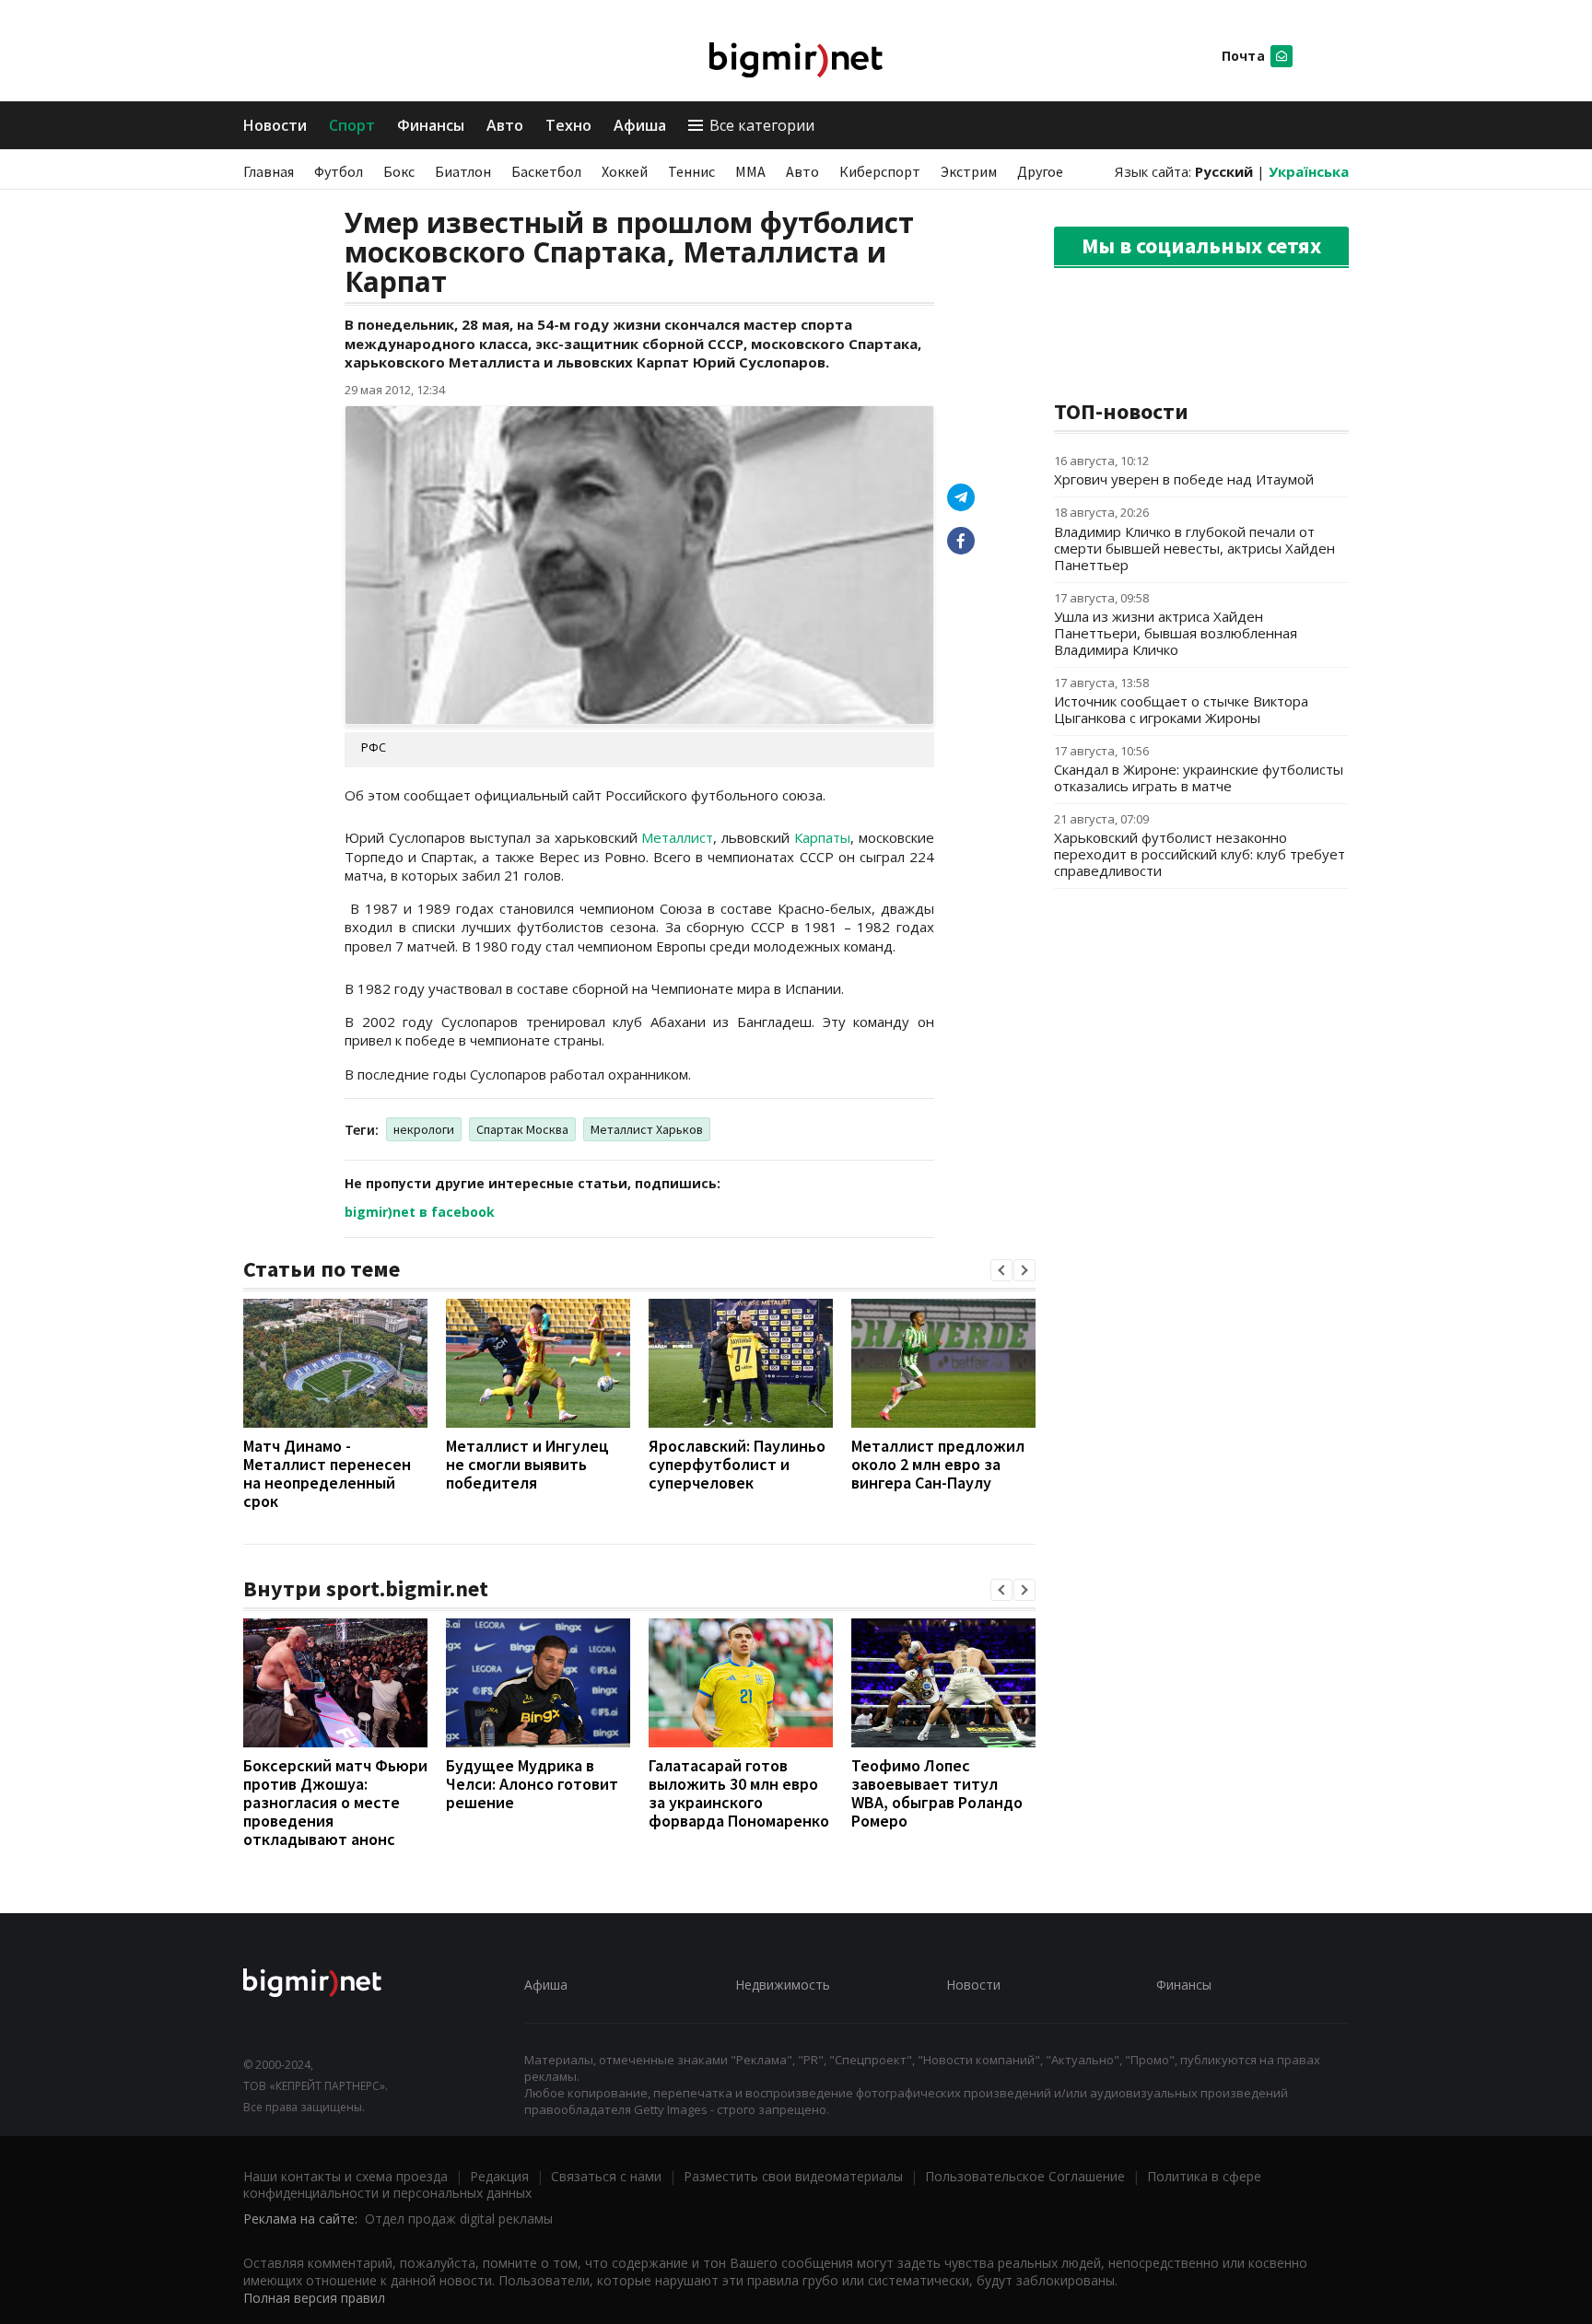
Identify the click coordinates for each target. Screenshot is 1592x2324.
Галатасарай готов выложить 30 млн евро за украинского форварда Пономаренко (739, 1793)
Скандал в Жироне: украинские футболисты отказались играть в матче (1199, 777)
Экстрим (969, 171)
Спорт (352, 125)
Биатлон (463, 171)
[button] (1001, 1270)
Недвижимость (783, 1985)
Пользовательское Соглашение (1025, 2176)
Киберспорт (880, 171)
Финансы (431, 125)
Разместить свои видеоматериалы (793, 2176)
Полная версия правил (314, 2298)
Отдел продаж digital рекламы (459, 2219)
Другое (1040, 171)
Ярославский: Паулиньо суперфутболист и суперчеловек (737, 1464)
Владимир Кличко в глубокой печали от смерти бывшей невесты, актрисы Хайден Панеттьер (1194, 548)
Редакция (499, 2176)
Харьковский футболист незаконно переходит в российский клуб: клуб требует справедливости (1200, 854)
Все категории (762, 125)
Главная (269, 171)
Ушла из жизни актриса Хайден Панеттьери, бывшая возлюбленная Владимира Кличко (1176, 633)
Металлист (677, 837)
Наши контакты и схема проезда (345, 2176)
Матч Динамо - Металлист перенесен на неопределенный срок (327, 1473)
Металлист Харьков (647, 1129)
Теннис (691, 171)
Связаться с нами (606, 2176)
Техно (568, 125)
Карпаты (822, 837)
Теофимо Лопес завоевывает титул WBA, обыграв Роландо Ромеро (937, 1793)
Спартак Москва (522, 1129)
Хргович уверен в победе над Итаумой (1184, 479)
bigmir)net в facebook (420, 1212)
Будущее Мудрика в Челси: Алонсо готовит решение (532, 1784)
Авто (505, 125)
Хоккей (625, 171)
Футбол (339, 171)
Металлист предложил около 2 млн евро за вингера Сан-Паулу (938, 1464)
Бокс (399, 171)
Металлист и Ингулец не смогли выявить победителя (527, 1464)
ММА (750, 171)
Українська (1309, 171)
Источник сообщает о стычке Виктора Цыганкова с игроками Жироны (1181, 709)
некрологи (424, 1129)
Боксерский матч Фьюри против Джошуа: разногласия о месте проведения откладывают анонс (335, 1802)
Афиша (640, 125)
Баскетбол (546, 171)
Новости (275, 125)
